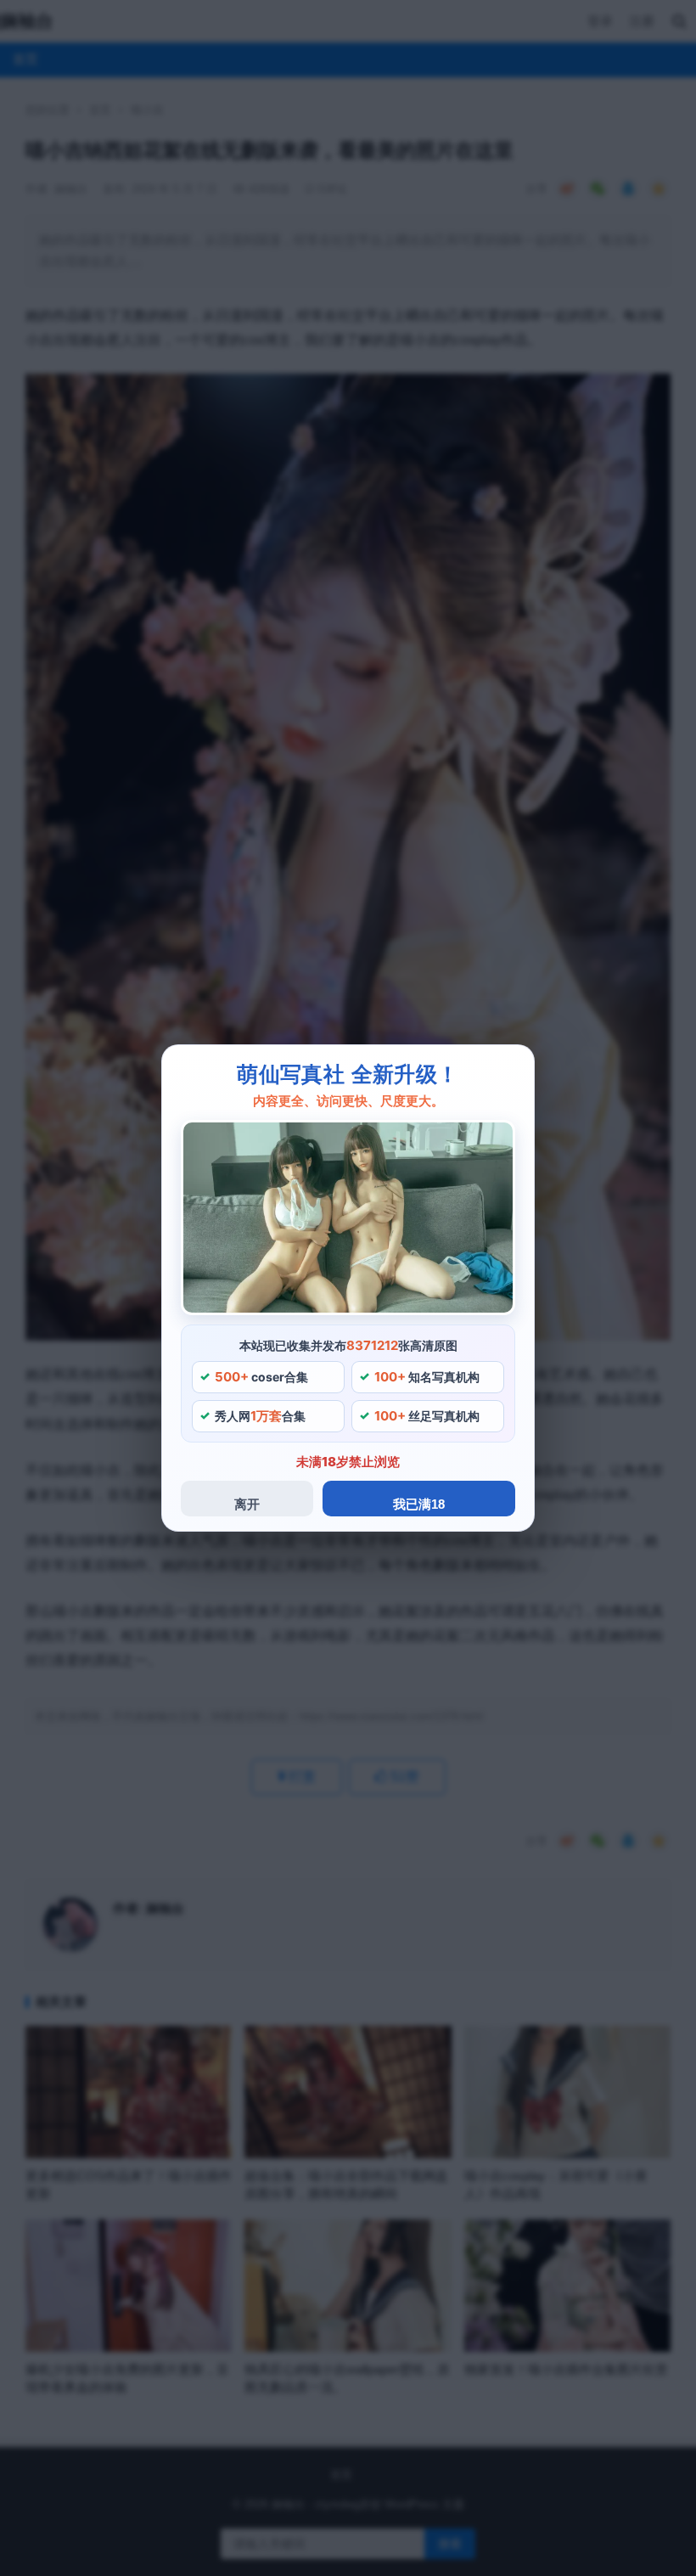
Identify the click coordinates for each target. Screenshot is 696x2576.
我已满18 (419, 1504)
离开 (247, 1504)
